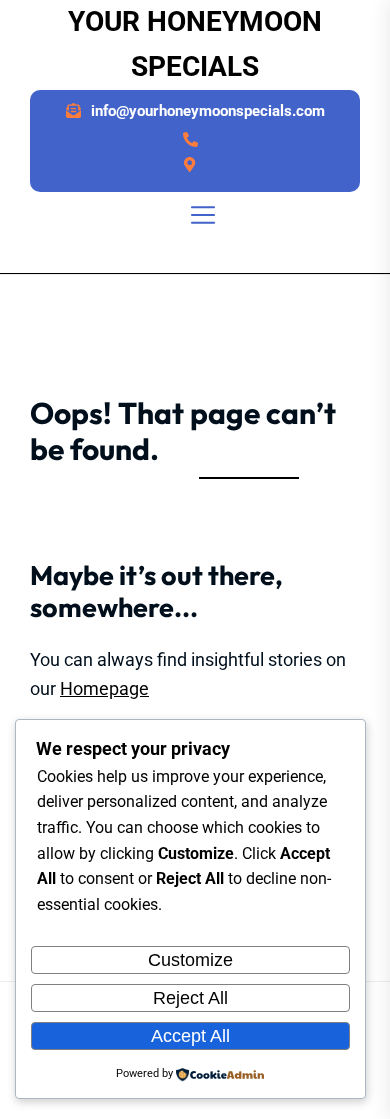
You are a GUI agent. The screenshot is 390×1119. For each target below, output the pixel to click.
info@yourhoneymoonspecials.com (208, 111)
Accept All (190, 1036)
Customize (190, 960)
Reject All (190, 998)
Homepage (104, 688)
